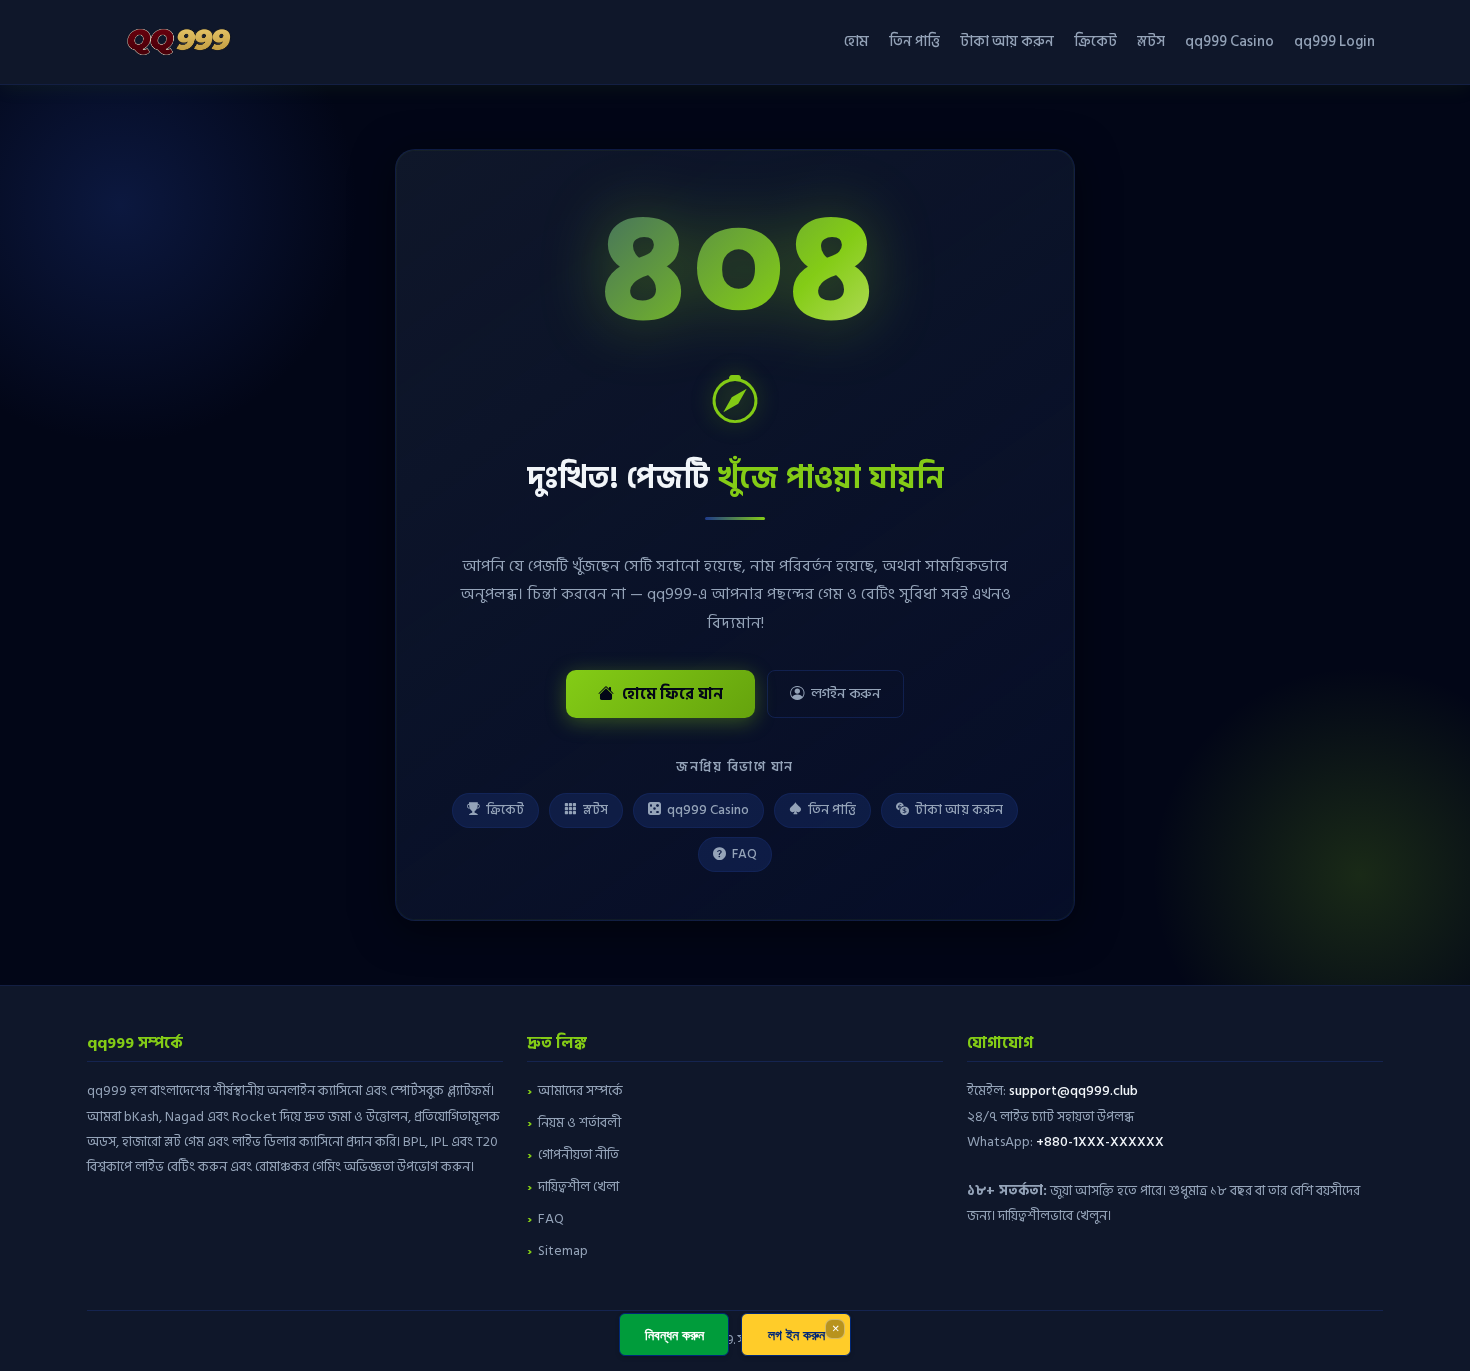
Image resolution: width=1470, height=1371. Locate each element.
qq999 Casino (1229, 41)
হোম (856, 41)
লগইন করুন (846, 693)
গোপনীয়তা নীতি (578, 1154)
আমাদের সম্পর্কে (580, 1090)
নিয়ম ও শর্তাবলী (579, 1122)
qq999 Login (1334, 41)
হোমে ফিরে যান (672, 694)
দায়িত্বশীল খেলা (578, 1186)
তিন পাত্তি (914, 41)
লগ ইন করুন (796, 1334)
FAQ (744, 854)
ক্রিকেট (1095, 41)
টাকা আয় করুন (1007, 41)
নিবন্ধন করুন (674, 1334)
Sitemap (563, 1250)
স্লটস (1151, 41)
